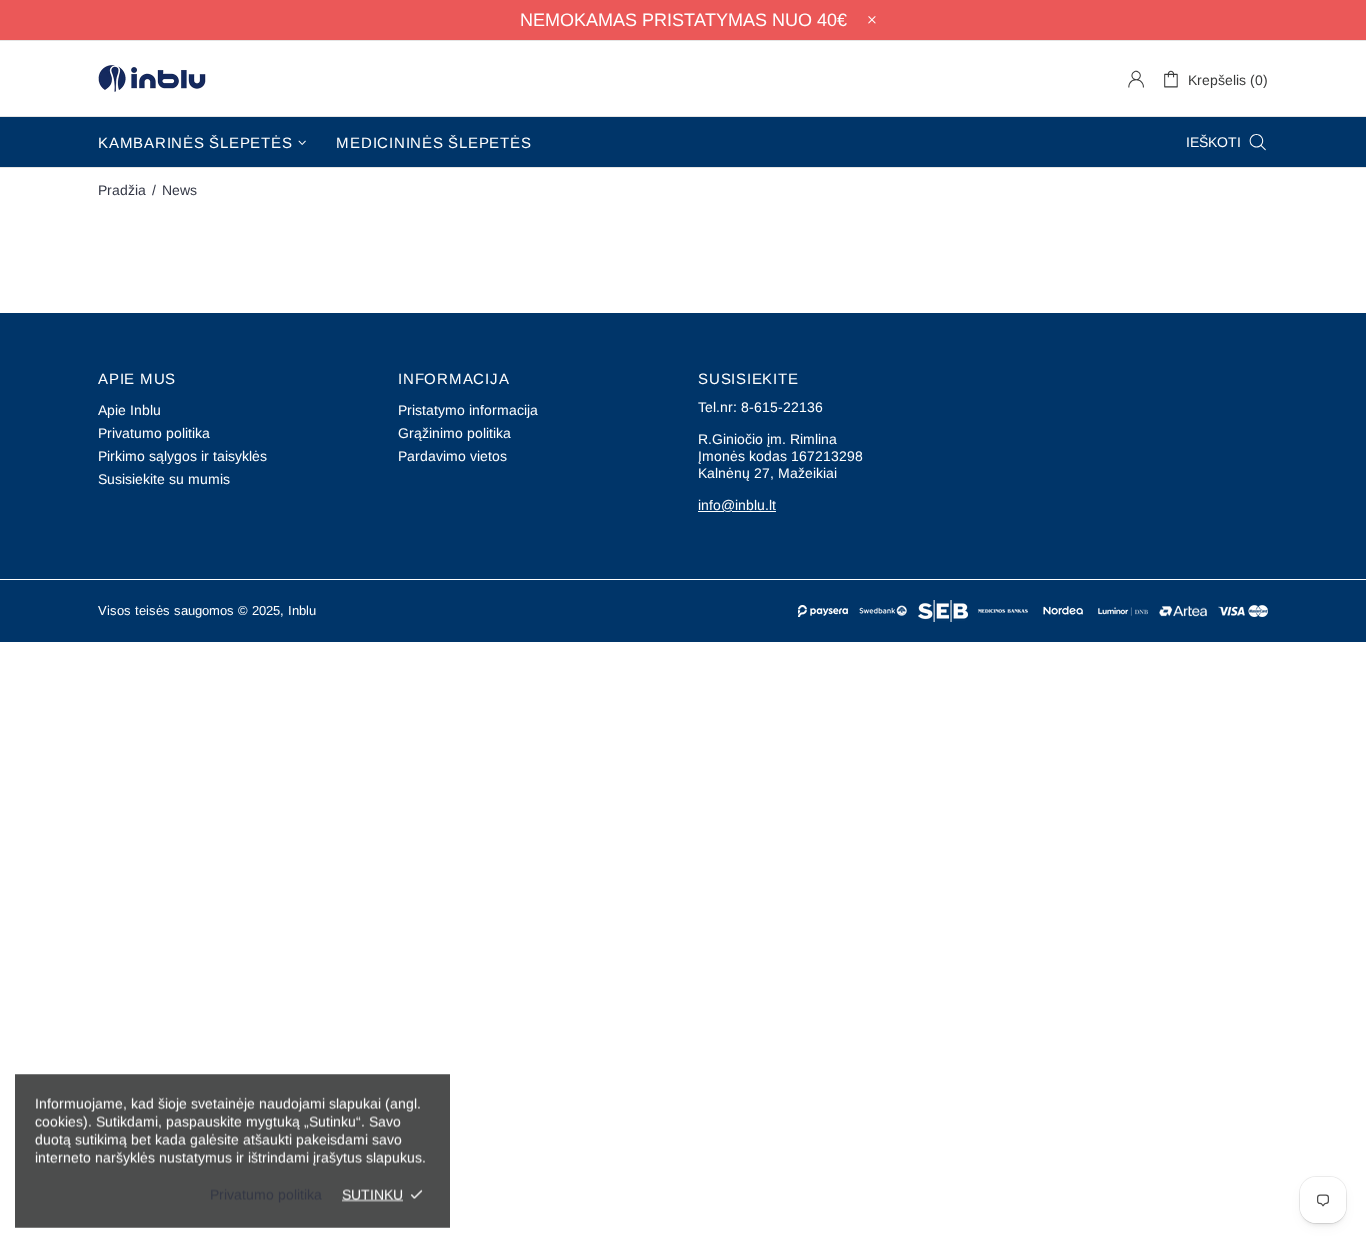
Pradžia (122, 190)
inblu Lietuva (152, 78)
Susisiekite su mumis (164, 479)
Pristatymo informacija (468, 410)
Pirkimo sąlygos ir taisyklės (182, 456)
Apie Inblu (129, 410)
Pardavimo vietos (452, 456)
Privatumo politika (154, 433)
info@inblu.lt (737, 505)
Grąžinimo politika (454, 433)
